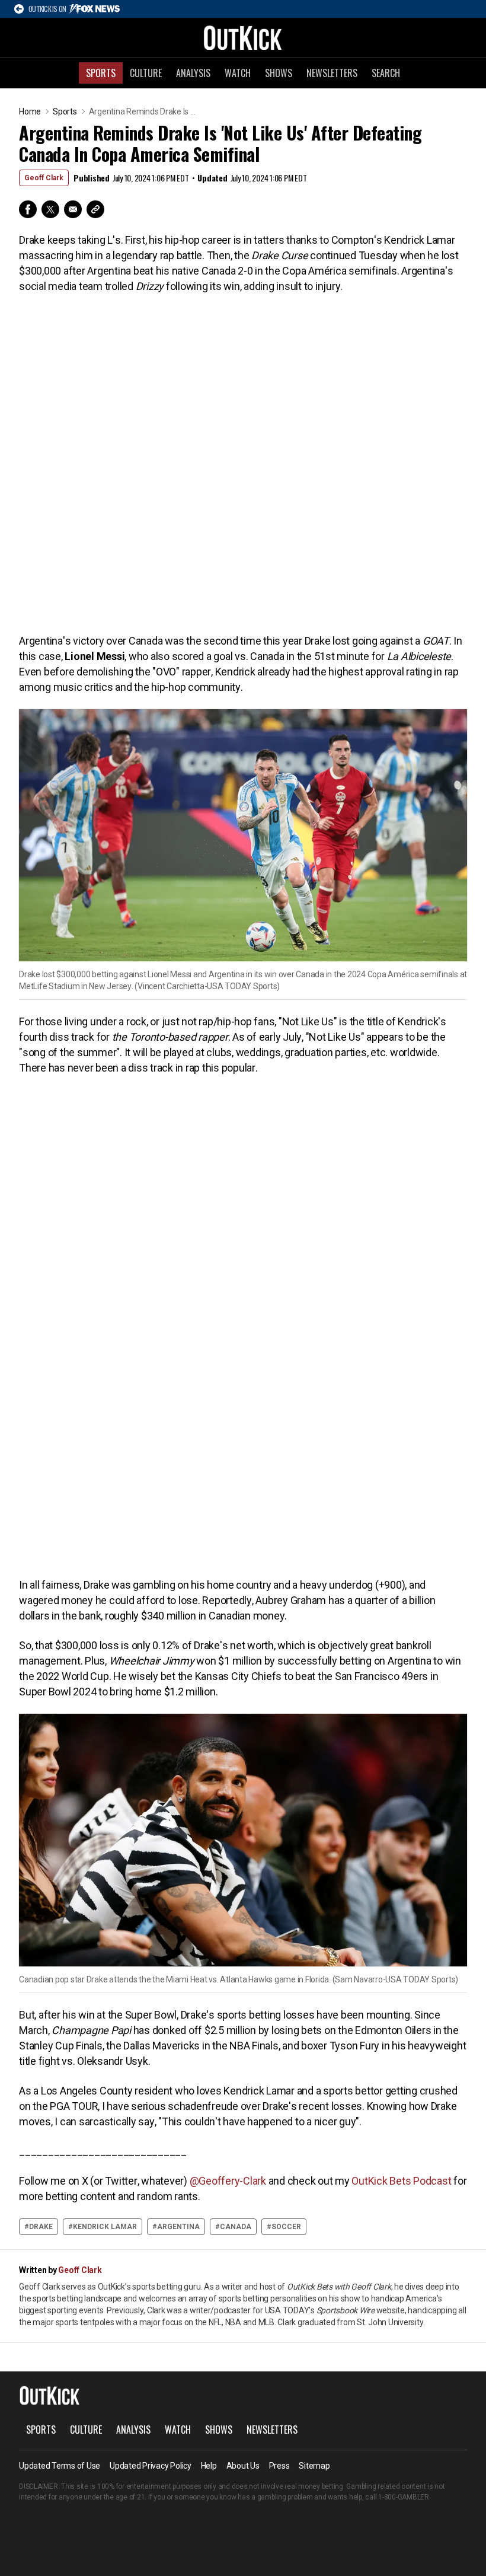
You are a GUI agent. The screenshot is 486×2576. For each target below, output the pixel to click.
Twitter (50, 209)
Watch (238, 73)
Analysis (193, 73)
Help (209, 2466)
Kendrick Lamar (105, 2227)
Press (279, 2466)
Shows (279, 73)
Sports (101, 73)
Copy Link (95, 209)
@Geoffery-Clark (228, 2181)
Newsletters (332, 73)
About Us (243, 2466)
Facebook (28, 209)
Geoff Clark (44, 178)
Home (30, 111)
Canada (236, 2227)
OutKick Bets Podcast (401, 2181)
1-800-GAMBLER (404, 2497)
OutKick (243, 37)
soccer (286, 2227)
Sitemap (314, 2466)
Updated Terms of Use (60, 2466)
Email (73, 209)
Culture (146, 73)
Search (386, 73)
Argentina (178, 2227)
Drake (41, 2227)
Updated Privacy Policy (151, 2466)
